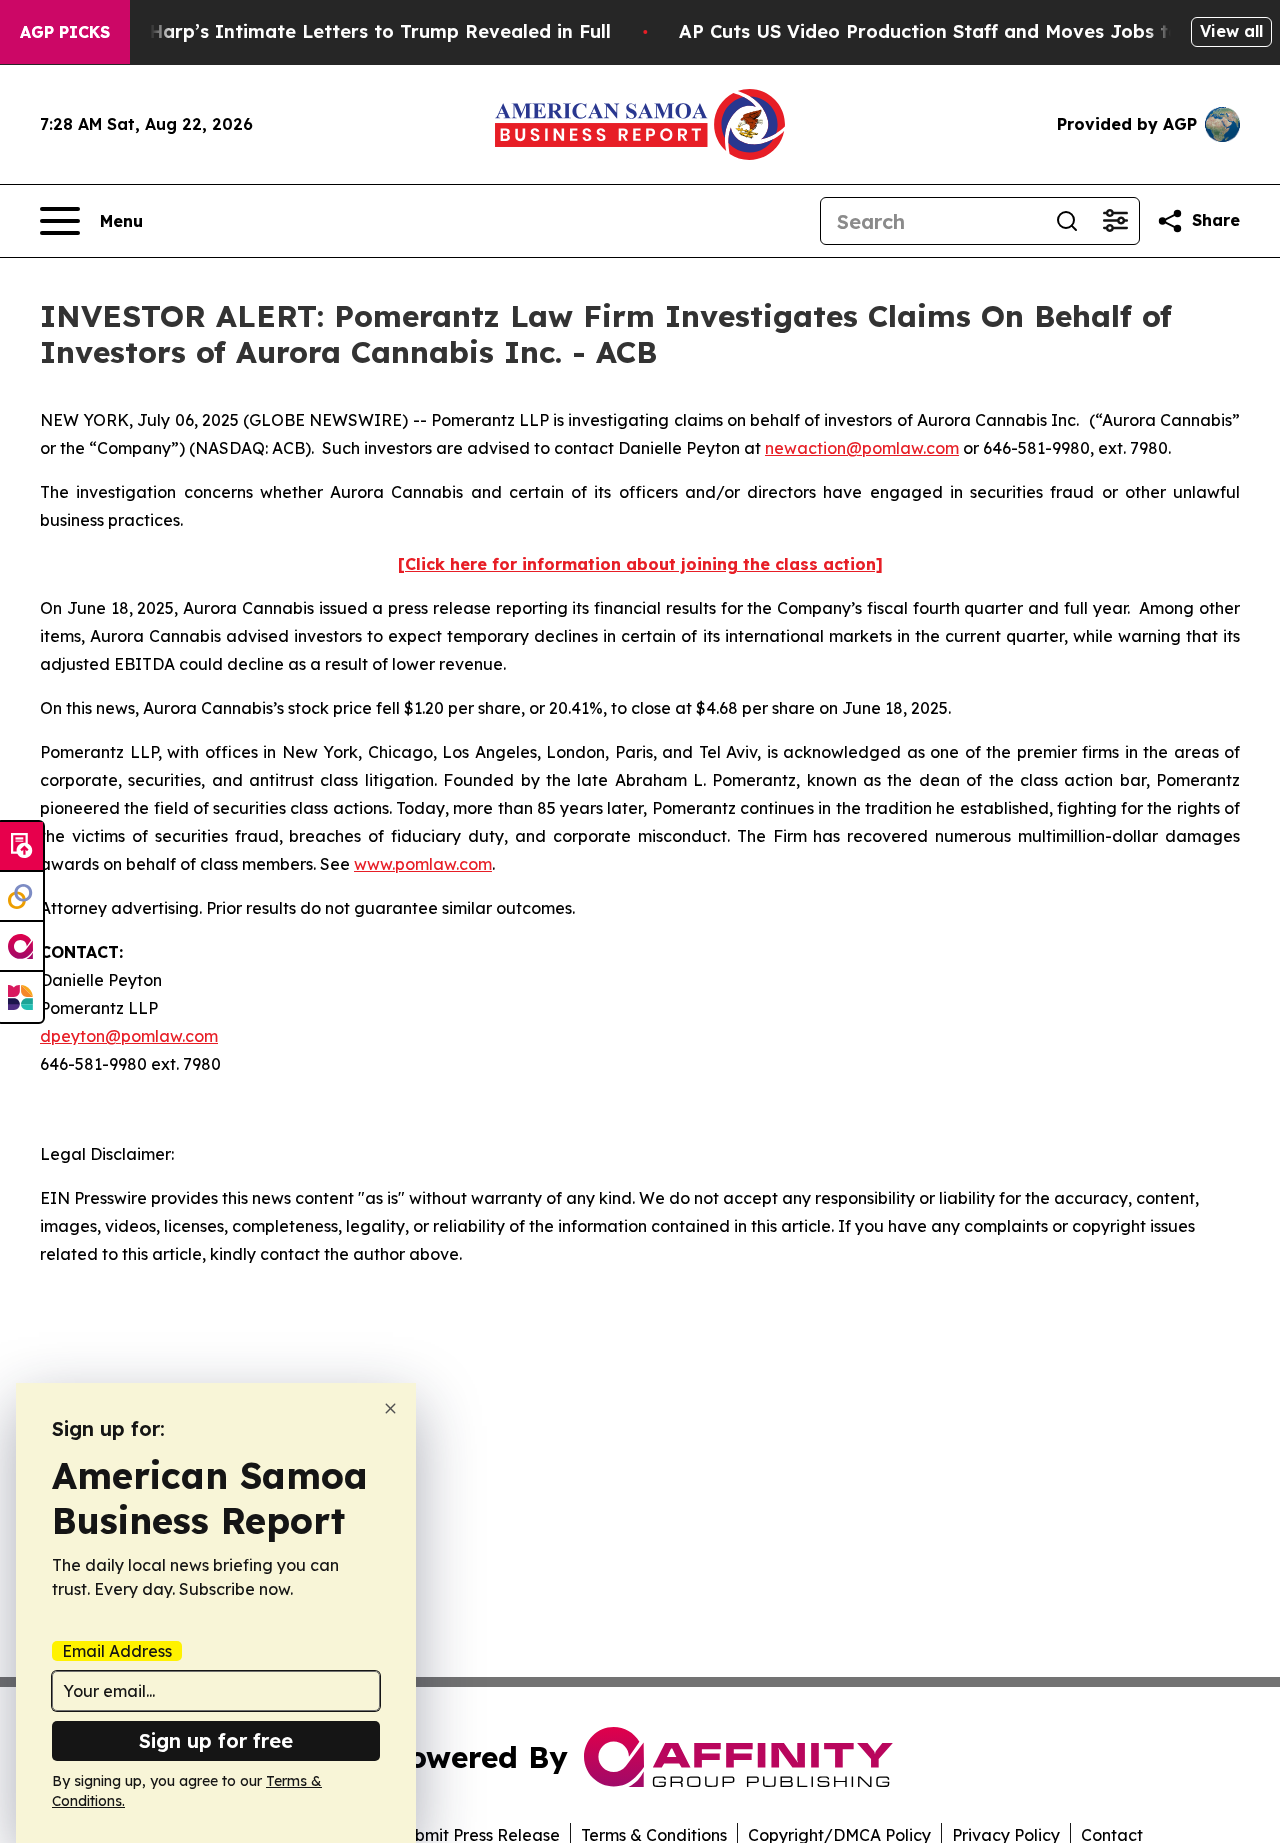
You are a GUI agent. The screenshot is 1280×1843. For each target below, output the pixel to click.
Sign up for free (216, 1740)
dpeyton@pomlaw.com (129, 1036)
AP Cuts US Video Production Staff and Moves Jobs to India (957, 31)
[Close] (390, 1408)
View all (1231, 31)
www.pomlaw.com (423, 864)
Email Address (117, 1651)
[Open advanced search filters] (1115, 221)
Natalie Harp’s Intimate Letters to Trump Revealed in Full (343, 31)
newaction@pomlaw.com (862, 448)
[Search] (1067, 221)
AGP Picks (65, 32)
